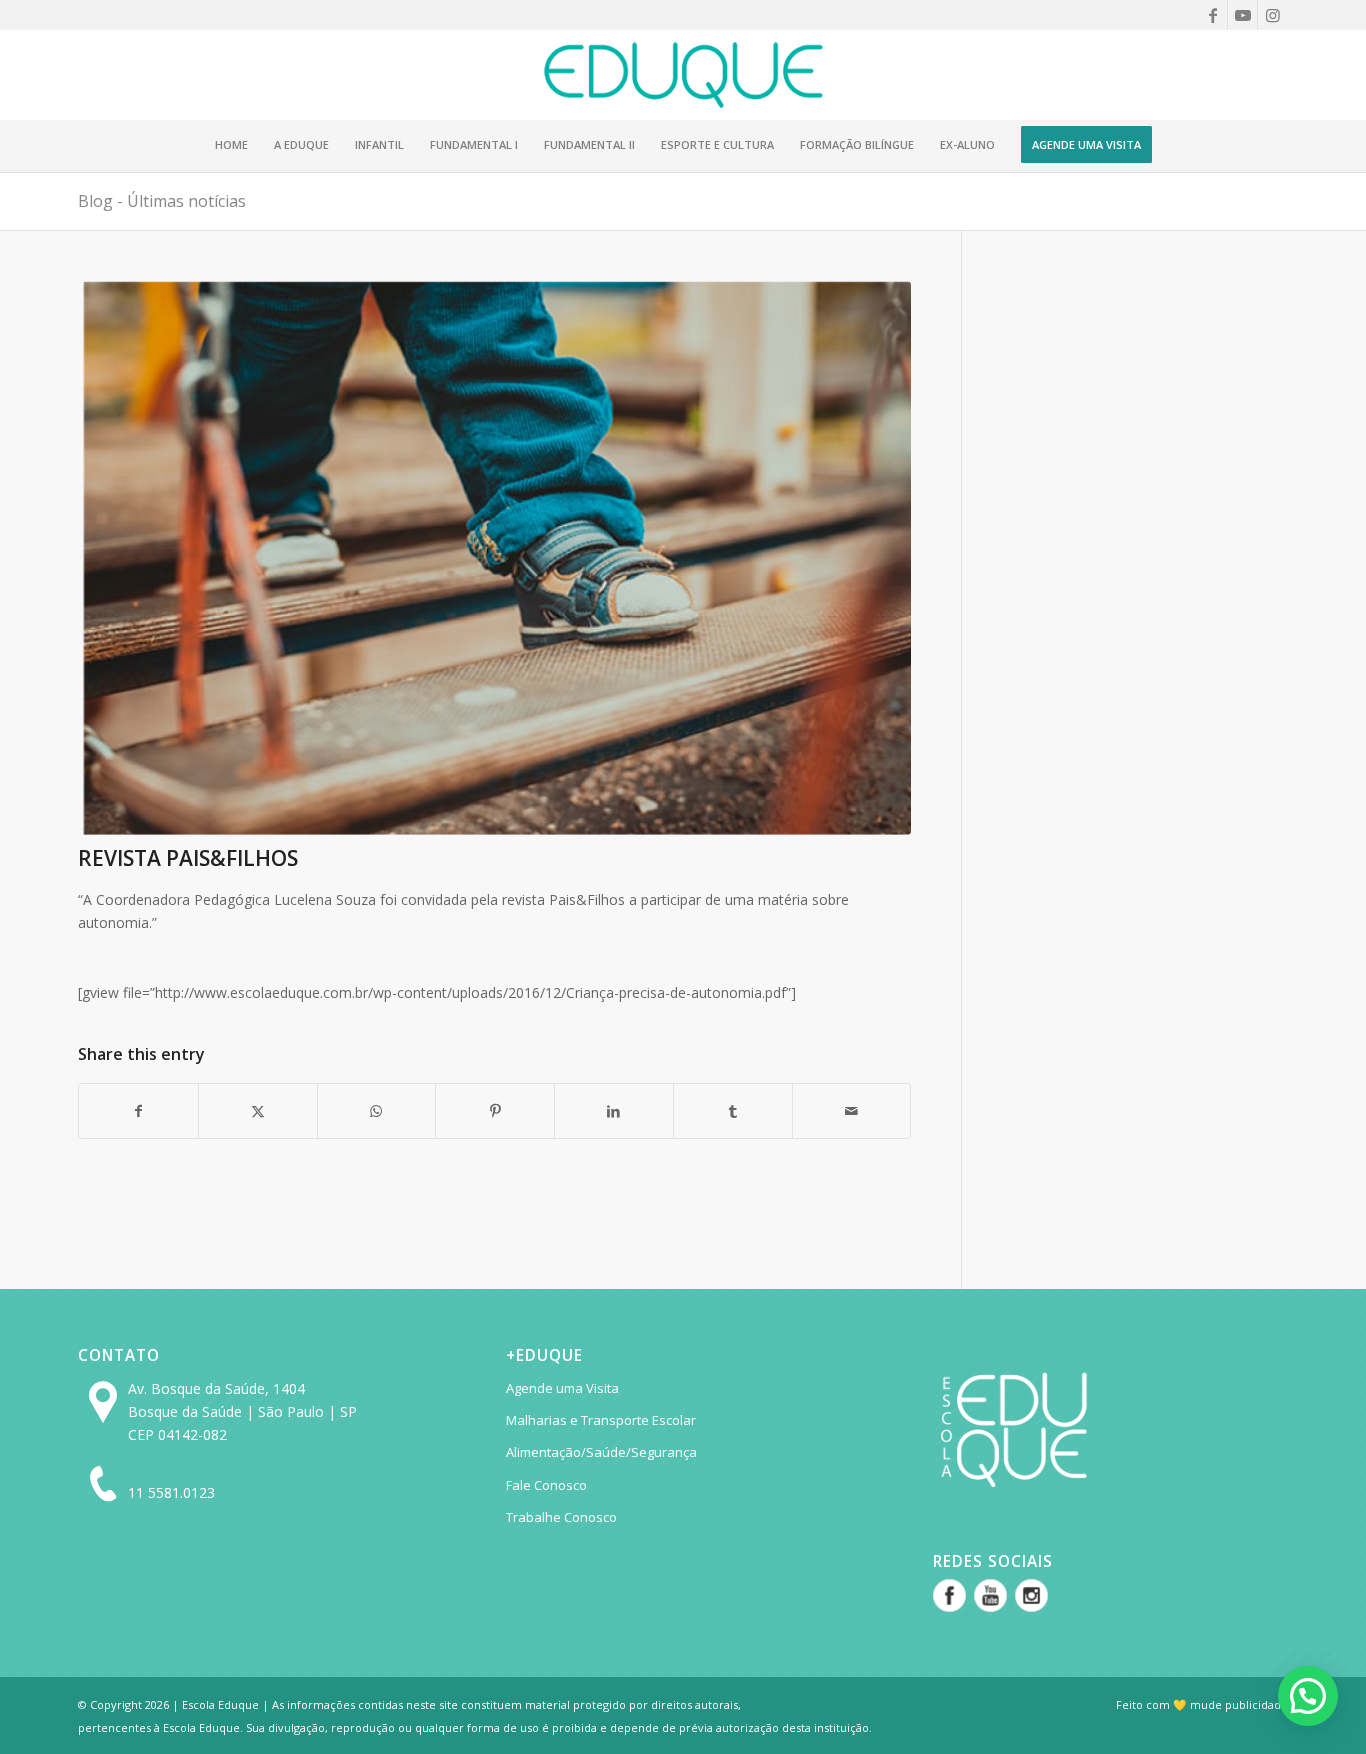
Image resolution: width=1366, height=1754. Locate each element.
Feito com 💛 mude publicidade (1202, 1704)
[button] (1308, 1696)
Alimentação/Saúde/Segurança (601, 1452)
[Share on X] (258, 1111)
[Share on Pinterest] (495, 1111)
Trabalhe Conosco (561, 1517)
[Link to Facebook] (1212, 15)
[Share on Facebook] (138, 1111)
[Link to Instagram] (1273, 15)
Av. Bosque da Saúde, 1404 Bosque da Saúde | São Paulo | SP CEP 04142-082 (242, 1411)
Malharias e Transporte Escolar (601, 1420)
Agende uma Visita (562, 1388)
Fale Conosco (546, 1485)
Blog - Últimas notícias (162, 201)
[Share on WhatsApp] (377, 1111)
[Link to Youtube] (1242, 15)
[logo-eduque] (682, 75)
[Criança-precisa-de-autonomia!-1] (494, 558)
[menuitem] (231, 145)
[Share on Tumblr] (733, 1111)
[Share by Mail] (852, 1111)
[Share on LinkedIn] (614, 1111)
